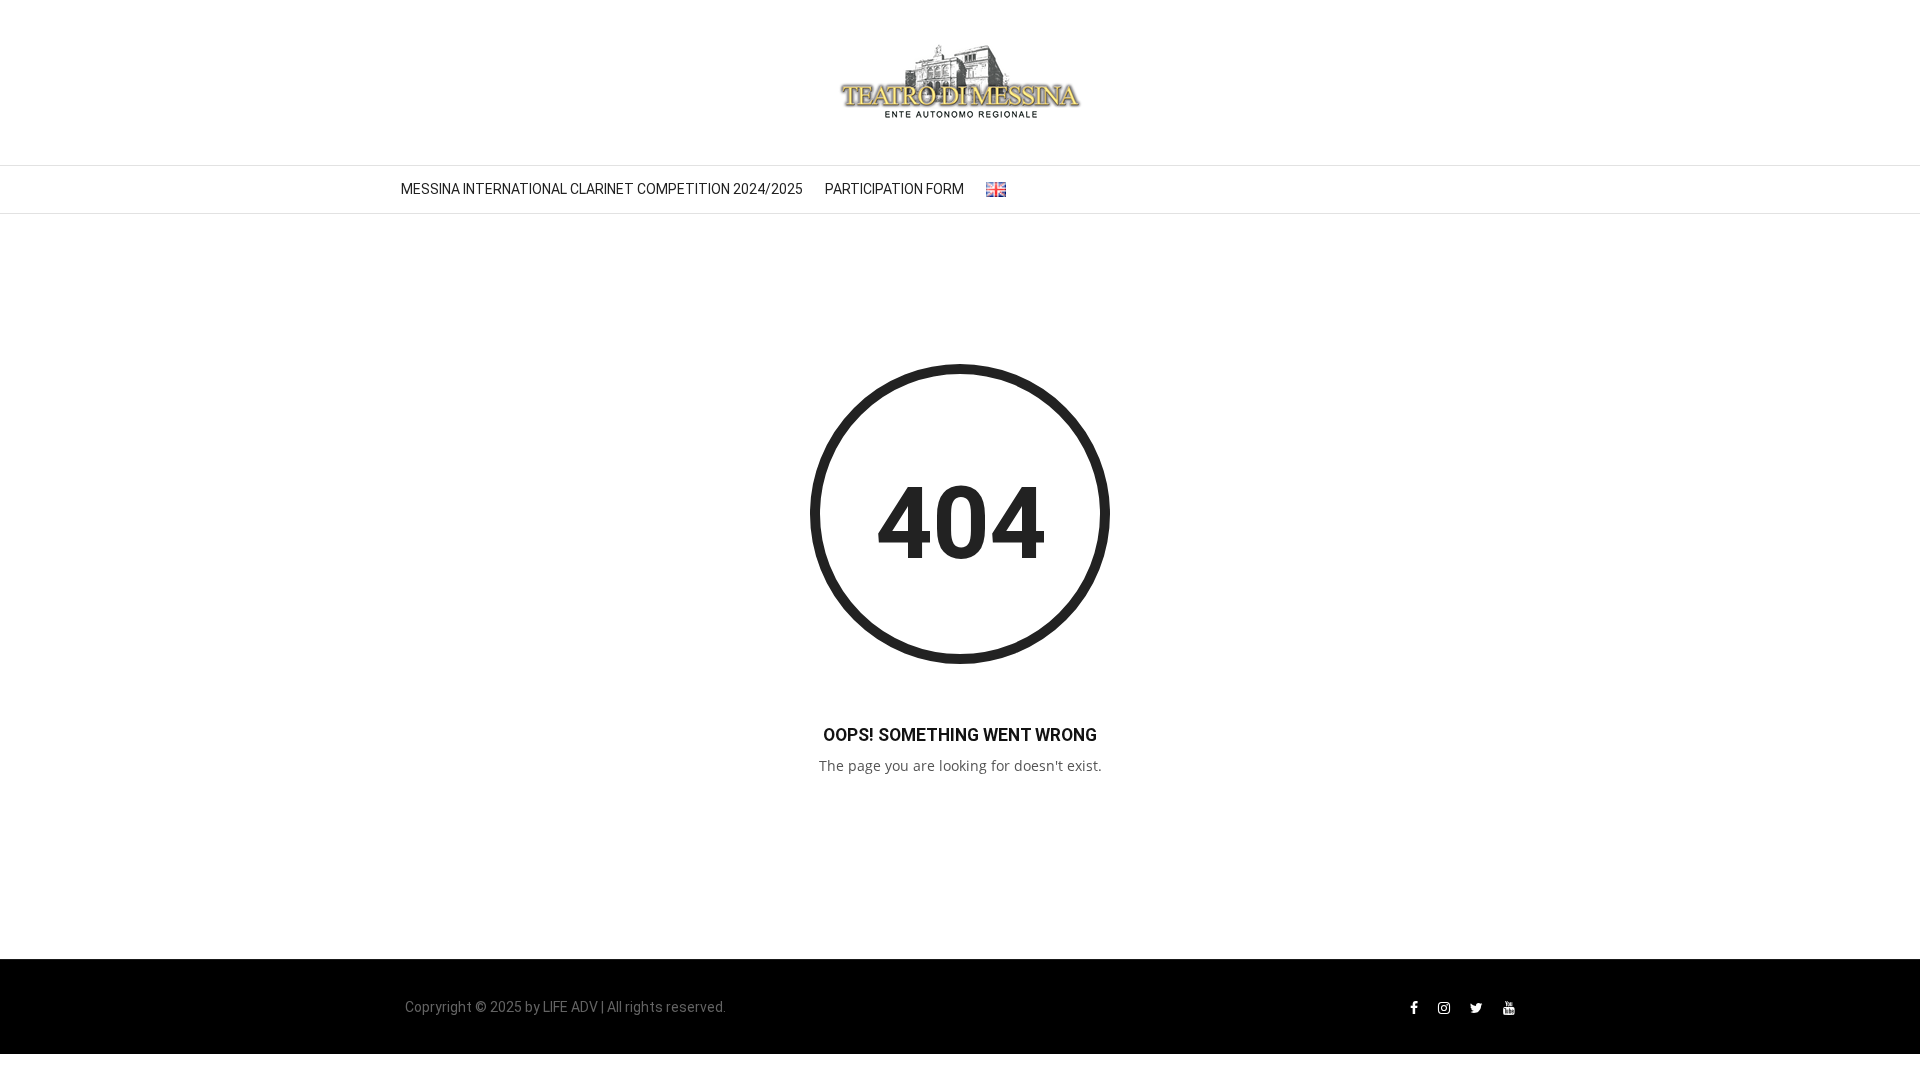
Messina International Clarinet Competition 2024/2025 (602, 189)
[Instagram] (1444, 1007)
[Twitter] (1476, 1007)
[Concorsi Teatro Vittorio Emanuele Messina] (960, 82)
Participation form (894, 189)
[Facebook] (1414, 1007)
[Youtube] (1509, 1007)
